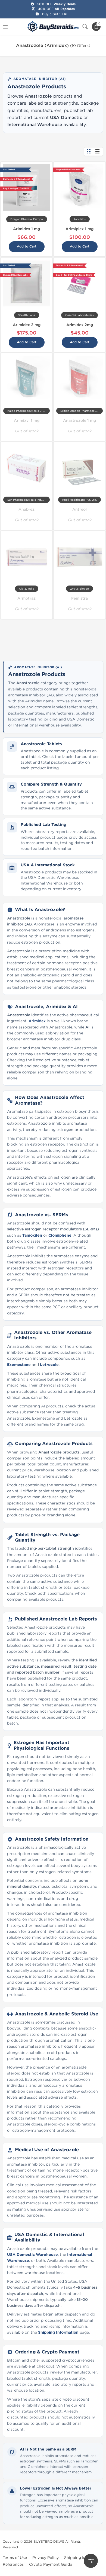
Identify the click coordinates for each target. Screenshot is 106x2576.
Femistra (79, 598)
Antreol (79, 509)
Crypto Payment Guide (51, 2564)
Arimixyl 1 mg (27, 421)
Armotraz (26, 598)
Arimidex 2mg (80, 325)
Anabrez (26, 509)
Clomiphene (60, 1235)
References (13, 2564)
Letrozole (49, 1365)
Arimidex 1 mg (26, 229)
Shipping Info (77, 2558)
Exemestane (19, 1365)
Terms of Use (15, 2558)
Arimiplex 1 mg (79, 229)
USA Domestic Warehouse (32, 2255)
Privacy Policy (46, 2558)
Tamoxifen (32, 1235)
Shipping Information (58, 2332)
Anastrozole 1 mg (79, 421)
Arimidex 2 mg (27, 325)
